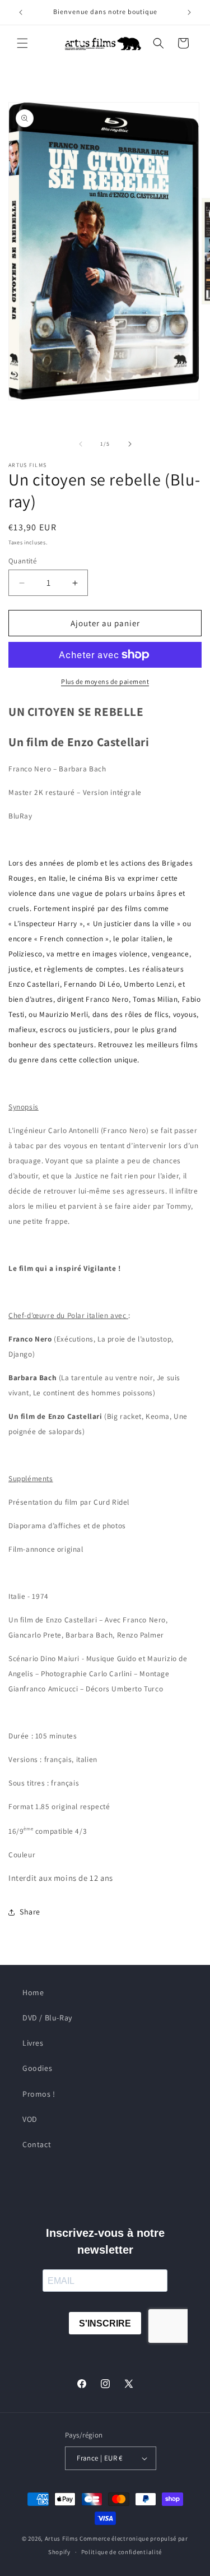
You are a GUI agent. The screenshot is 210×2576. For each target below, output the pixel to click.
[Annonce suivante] (189, 12)
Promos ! (39, 2094)
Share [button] (30, 1912)
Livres (33, 2043)
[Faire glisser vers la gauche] (81, 444)
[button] (22, 43)
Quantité (22, 561)
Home (33, 1992)
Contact (37, 2144)
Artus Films (62, 2538)
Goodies (37, 2068)
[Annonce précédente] (21, 12)
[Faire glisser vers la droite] (130, 444)
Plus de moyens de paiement (105, 681)
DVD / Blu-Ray (47, 2018)
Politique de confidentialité (122, 2552)
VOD (30, 2119)
